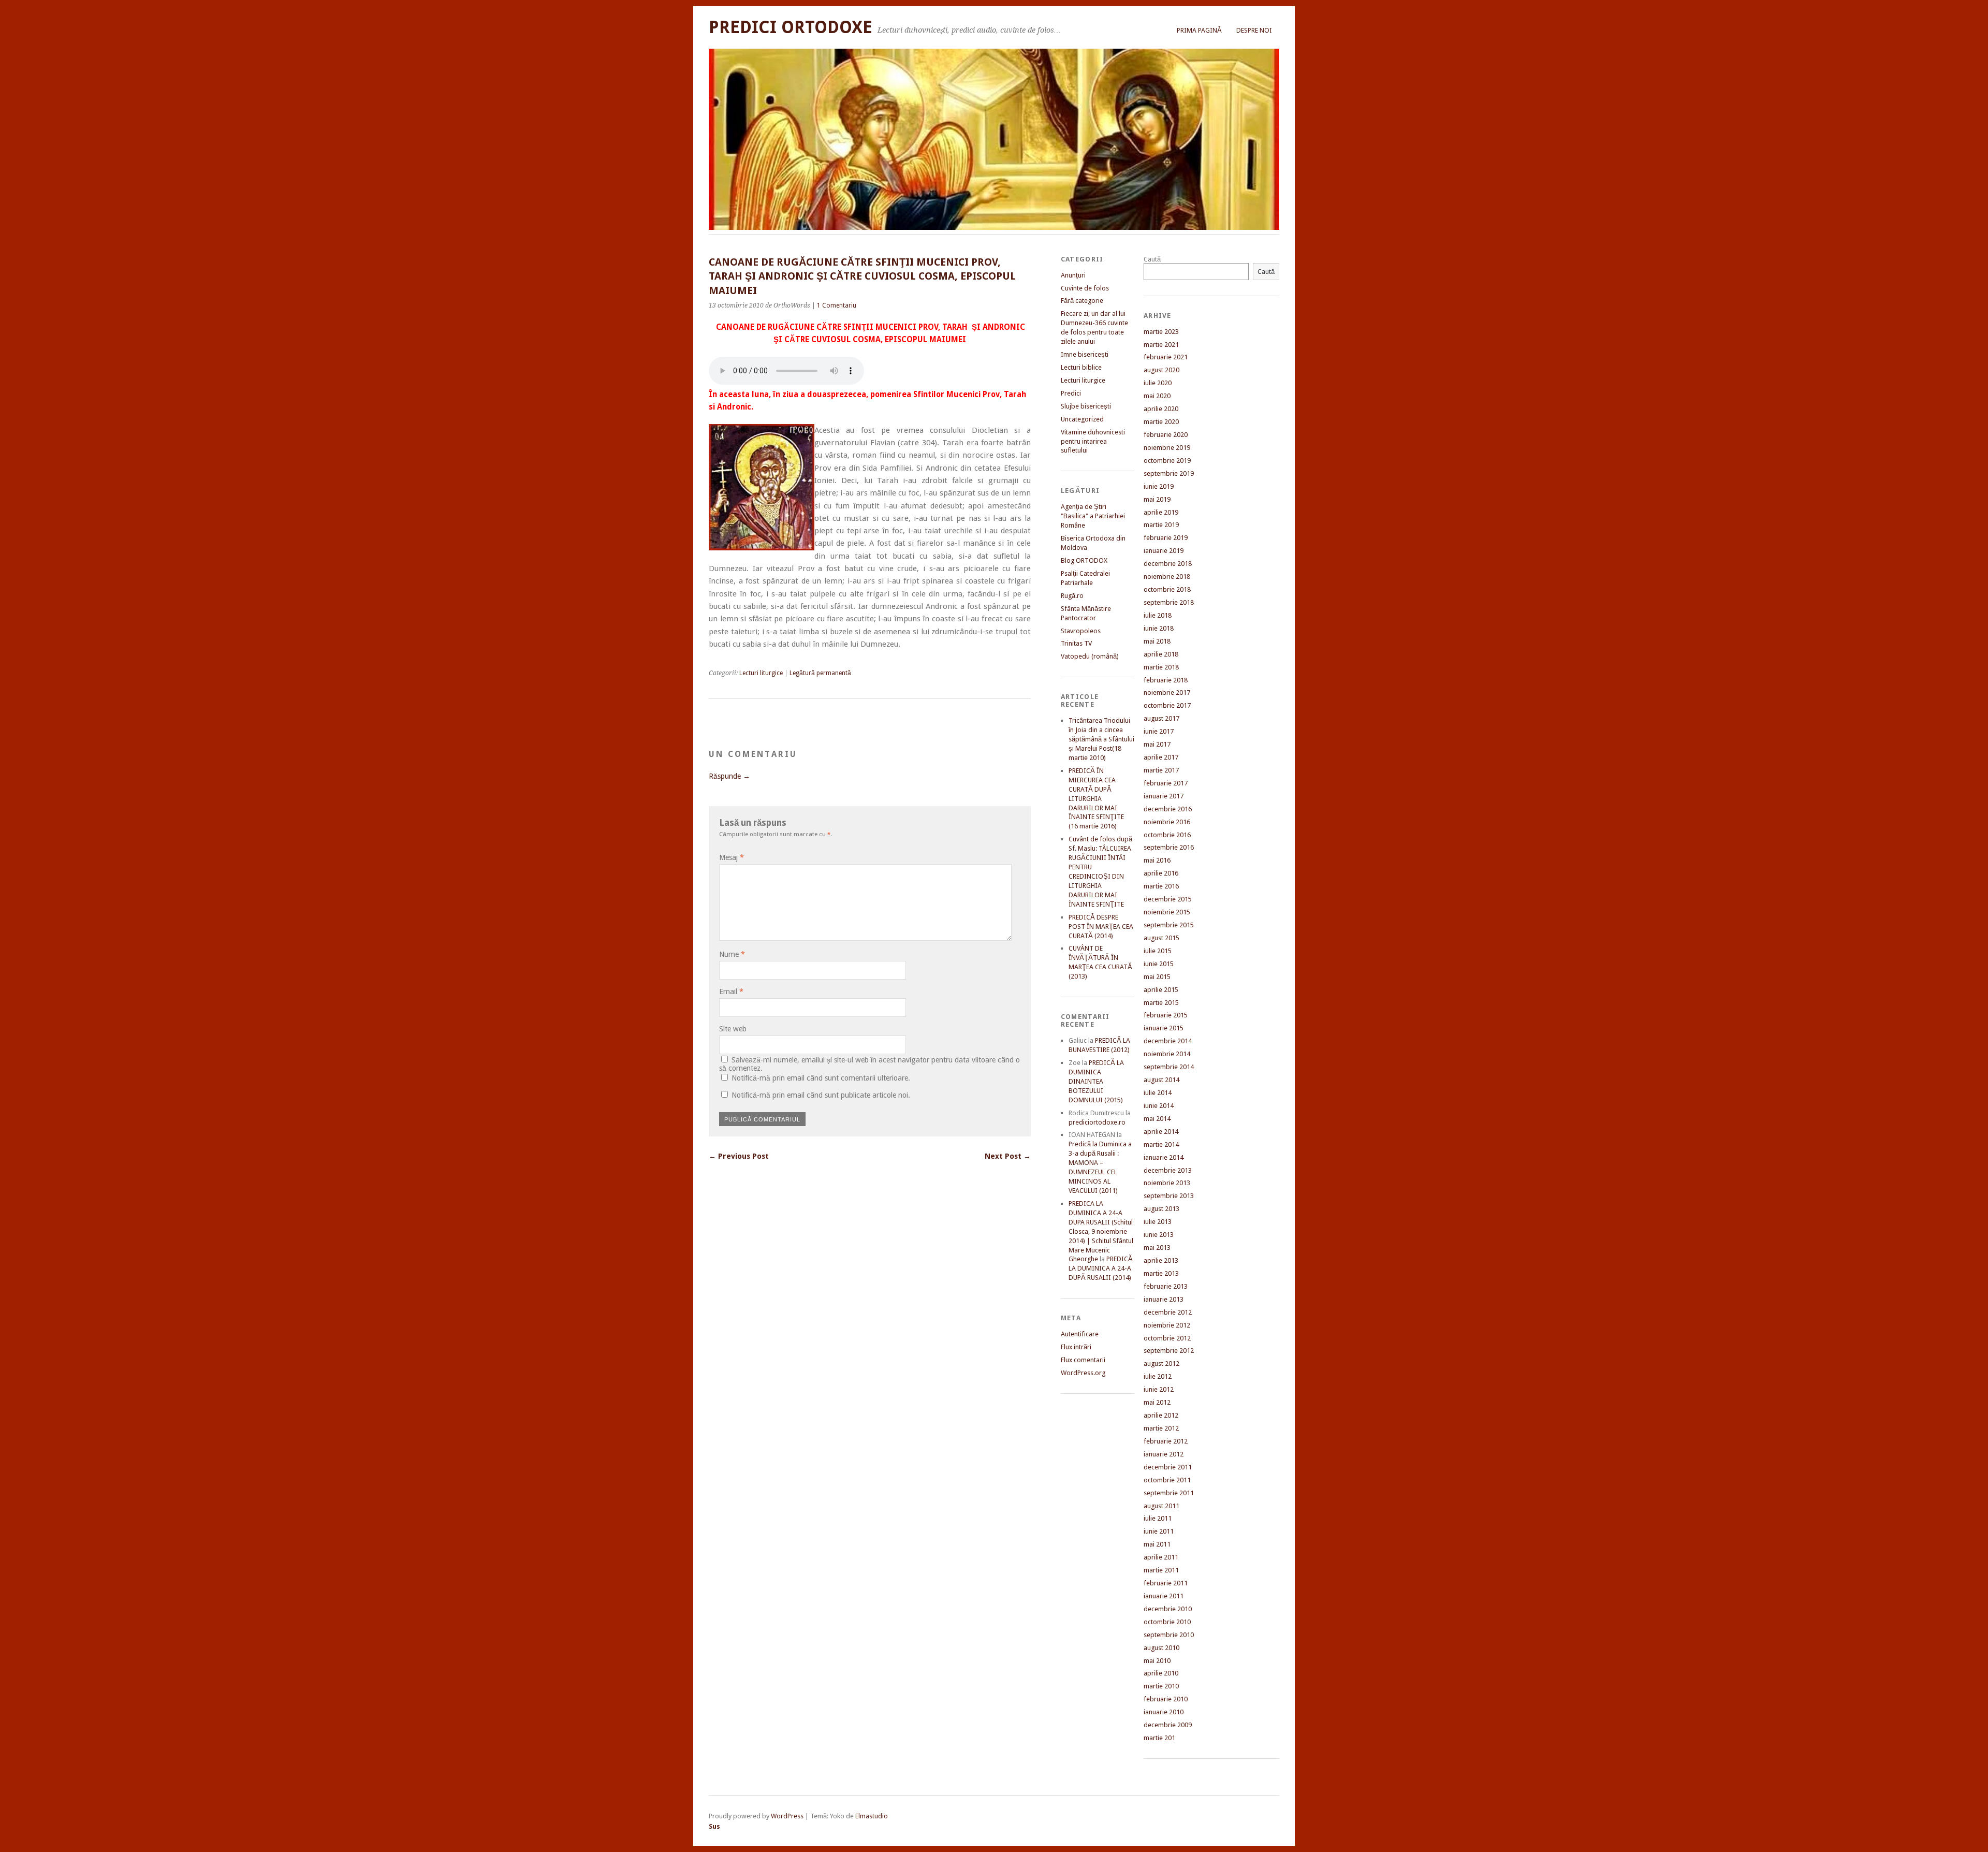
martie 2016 (1161, 886)
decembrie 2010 (1168, 1609)
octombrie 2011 (1167, 1480)
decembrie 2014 (1168, 1041)
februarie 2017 (1166, 783)
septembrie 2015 (1169, 925)
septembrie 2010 (1169, 1635)
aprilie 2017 (1161, 757)
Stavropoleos (1081, 631)
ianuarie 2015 (1164, 1028)
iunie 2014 (1159, 1106)
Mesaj (732, 857)
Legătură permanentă (820, 673)
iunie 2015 (1159, 964)
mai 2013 (1157, 1248)
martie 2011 (1161, 1570)
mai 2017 (1157, 744)
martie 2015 (1161, 1003)
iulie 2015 (1158, 951)
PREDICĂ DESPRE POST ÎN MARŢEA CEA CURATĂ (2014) (1101, 927)
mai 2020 (1157, 396)
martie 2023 (1161, 332)
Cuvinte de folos (1085, 288)
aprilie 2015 (1161, 990)
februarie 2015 (1166, 1015)
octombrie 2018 (1167, 589)
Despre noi (1254, 30)
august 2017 (1161, 718)
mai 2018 (1157, 641)
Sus (714, 1826)
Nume (732, 954)
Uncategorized (1082, 419)
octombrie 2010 (1167, 1622)
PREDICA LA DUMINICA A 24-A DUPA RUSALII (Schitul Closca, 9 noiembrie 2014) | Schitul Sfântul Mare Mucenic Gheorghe (1101, 1231)
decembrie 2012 (1168, 1312)
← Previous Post (739, 1156)
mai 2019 (1157, 499)
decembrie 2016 (1168, 809)
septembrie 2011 (1169, 1493)
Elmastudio (872, 1816)
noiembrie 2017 (1167, 692)
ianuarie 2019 (1164, 551)
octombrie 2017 (1167, 705)
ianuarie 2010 (1164, 1712)
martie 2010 (1161, 1686)
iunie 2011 (1159, 1531)
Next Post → (1008, 1156)
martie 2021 (1161, 345)
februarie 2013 (1166, 1286)
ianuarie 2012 (1164, 1454)
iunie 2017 (1159, 731)
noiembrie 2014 (1167, 1054)
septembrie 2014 (1169, 1067)
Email (731, 991)
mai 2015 (1157, 977)
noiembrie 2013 (1167, 1183)
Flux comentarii (1083, 1360)
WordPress (787, 1816)
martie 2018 (1161, 667)
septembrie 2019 (1169, 473)
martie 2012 (1161, 1428)
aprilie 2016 (1161, 873)
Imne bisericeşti (1085, 354)
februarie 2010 (1166, 1699)
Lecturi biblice (1081, 367)
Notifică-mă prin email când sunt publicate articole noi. (821, 1095)
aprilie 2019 (1161, 512)
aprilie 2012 (1161, 1415)
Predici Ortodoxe (791, 27)
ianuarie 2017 (1164, 796)
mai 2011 (1157, 1544)
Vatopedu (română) (1090, 656)
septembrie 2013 (1169, 1196)
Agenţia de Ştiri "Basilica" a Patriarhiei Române (1093, 516)
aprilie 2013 (1161, 1260)
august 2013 (1161, 1209)
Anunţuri (1073, 275)
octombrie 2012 (1167, 1338)
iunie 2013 (1159, 1235)
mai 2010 (1157, 1661)
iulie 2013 (1158, 1222)
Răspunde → (729, 776)
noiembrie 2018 (1167, 577)
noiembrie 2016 (1167, 822)
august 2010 (1161, 1648)
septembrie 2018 (1169, 602)
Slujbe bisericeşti (1086, 406)
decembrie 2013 (1168, 1170)
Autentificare (1080, 1334)
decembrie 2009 (1168, 1725)
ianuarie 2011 (1164, 1596)
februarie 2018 (1166, 680)
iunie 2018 (1159, 628)
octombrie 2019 (1167, 461)
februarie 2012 (1166, 1441)
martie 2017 (1161, 770)
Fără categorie (1082, 301)
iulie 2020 (1158, 383)
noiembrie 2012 (1167, 1325)
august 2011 (1161, 1506)
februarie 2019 (1166, 538)
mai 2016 (1157, 860)
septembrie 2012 (1169, 1351)
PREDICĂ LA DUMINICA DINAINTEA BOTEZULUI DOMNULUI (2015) (1096, 1081)
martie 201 (1159, 1738)
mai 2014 (1157, 1119)
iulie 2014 (1158, 1093)
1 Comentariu (837, 305)
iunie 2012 (1159, 1389)
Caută (1152, 259)
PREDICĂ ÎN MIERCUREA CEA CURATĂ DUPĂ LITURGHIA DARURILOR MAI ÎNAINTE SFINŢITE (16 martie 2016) (1096, 799)
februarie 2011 (1166, 1583)
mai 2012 (1157, 1402)
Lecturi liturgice (761, 673)
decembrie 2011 (1168, 1467)
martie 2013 (1161, 1273)
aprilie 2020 (1161, 409)
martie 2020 (1161, 422)
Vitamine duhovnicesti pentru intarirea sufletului (1093, 441)
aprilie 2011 (1161, 1557)
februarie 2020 (1166, 435)
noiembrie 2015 (1167, 912)
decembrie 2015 (1168, 899)
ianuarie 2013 (1164, 1299)
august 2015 (1161, 938)
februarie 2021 (1166, 357)
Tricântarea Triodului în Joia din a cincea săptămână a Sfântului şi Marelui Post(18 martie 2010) (1101, 739)
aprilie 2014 (1161, 1132)
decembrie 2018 (1168, 564)
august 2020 (1161, 370)
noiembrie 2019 (1167, 448)
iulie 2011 (1158, 1518)
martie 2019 (1161, 525)
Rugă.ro (1072, 596)
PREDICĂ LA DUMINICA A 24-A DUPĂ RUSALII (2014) (1101, 1268)
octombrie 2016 (1167, 835)
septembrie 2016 (1169, 847)
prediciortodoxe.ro (1097, 1122)
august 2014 (1161, 1080)
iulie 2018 (1158, 615)
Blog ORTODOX (1084, 560)
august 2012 (1161, 1364)
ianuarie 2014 (1164, 1157)
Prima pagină (1199, 30)
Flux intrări (1076, 1347)
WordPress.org (1083, 1373)
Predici (1071, 393)
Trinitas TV (1076, 643)
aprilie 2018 (1161, 654)
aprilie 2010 (1161, 1673)
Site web (733, 1029)
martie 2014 (1161, 1144)
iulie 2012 (1158, 1376)
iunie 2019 (1159, 486)
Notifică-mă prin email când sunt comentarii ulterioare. (821, 1078)
